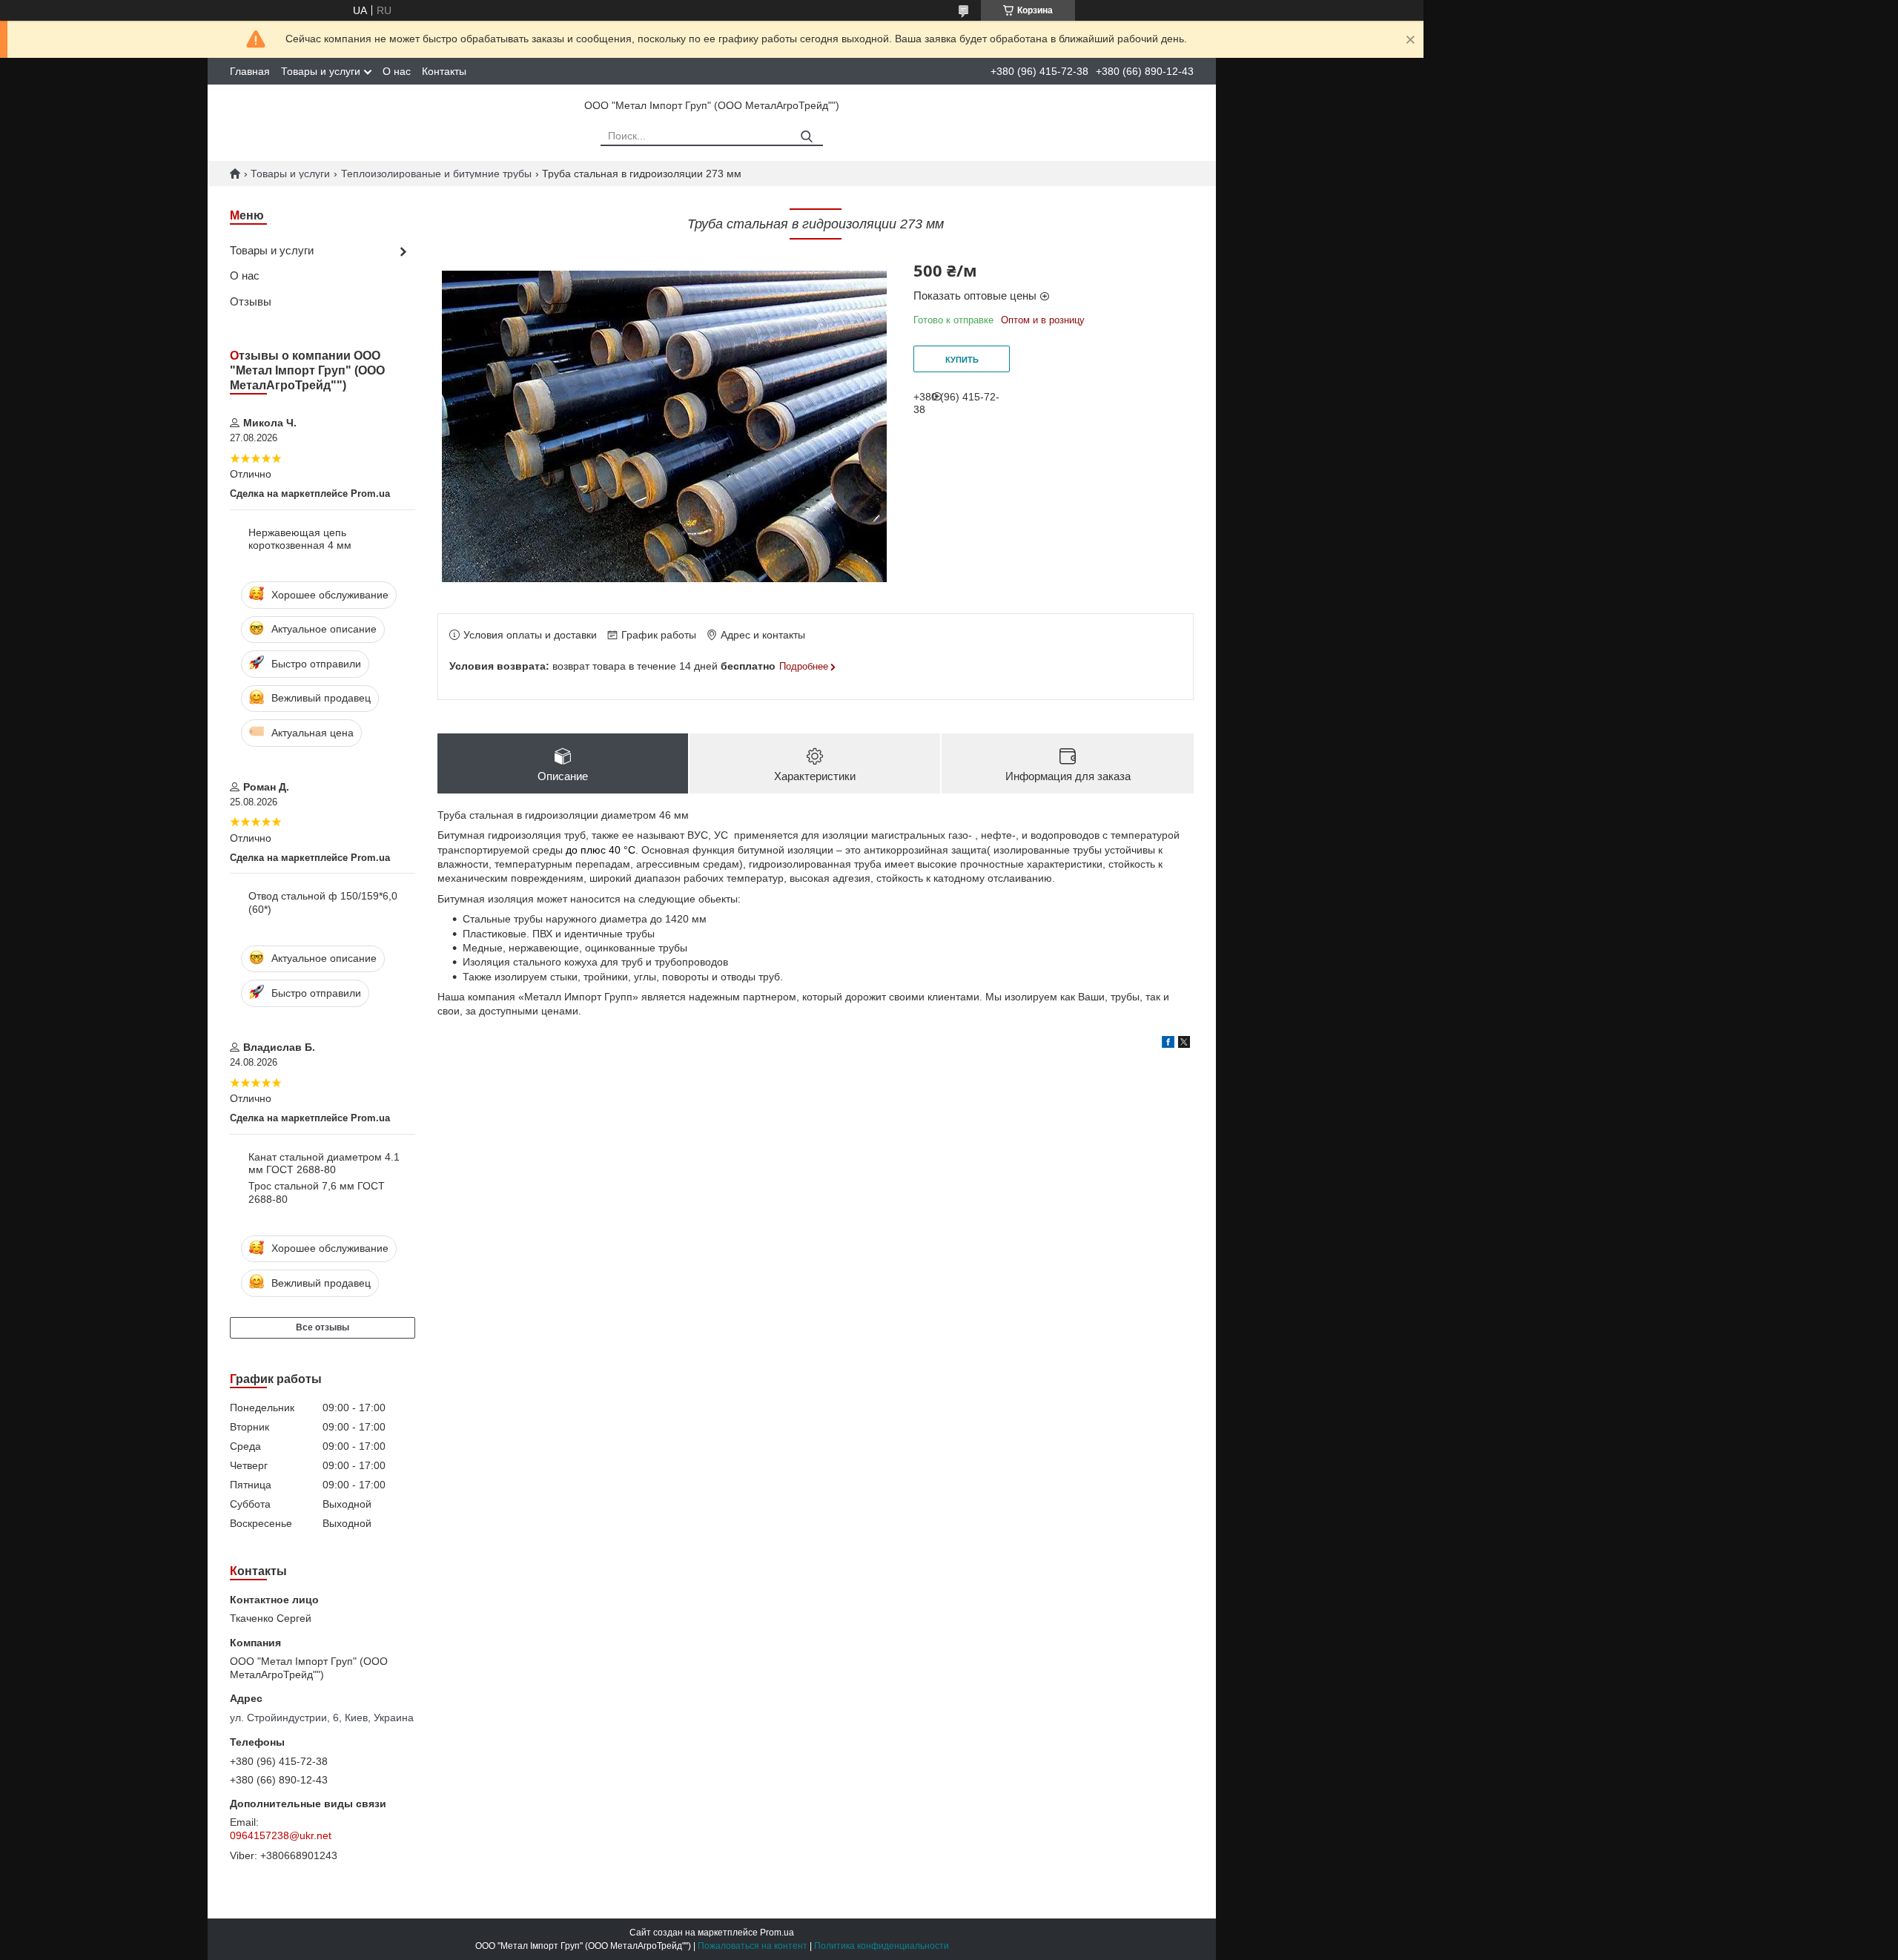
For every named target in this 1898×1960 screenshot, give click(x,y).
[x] (1184, 1044)
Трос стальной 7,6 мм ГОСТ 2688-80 (317, 1192)
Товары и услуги (321, 71)
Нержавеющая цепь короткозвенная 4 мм (300, 539)
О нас (397, 71)
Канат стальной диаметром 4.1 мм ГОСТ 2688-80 (324, 1164)
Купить (962, 360)
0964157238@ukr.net (281, 1835)
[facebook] (1168, 1044)
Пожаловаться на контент (753, 1946)
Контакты (444, 71)
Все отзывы (323, 1327)
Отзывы (251, 301)
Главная (250, 71)
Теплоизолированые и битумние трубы (436, 174)
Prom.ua (777, 1933)
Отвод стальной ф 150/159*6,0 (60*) (323, 903)
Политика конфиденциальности (882, 1946)
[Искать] (806, 137)
